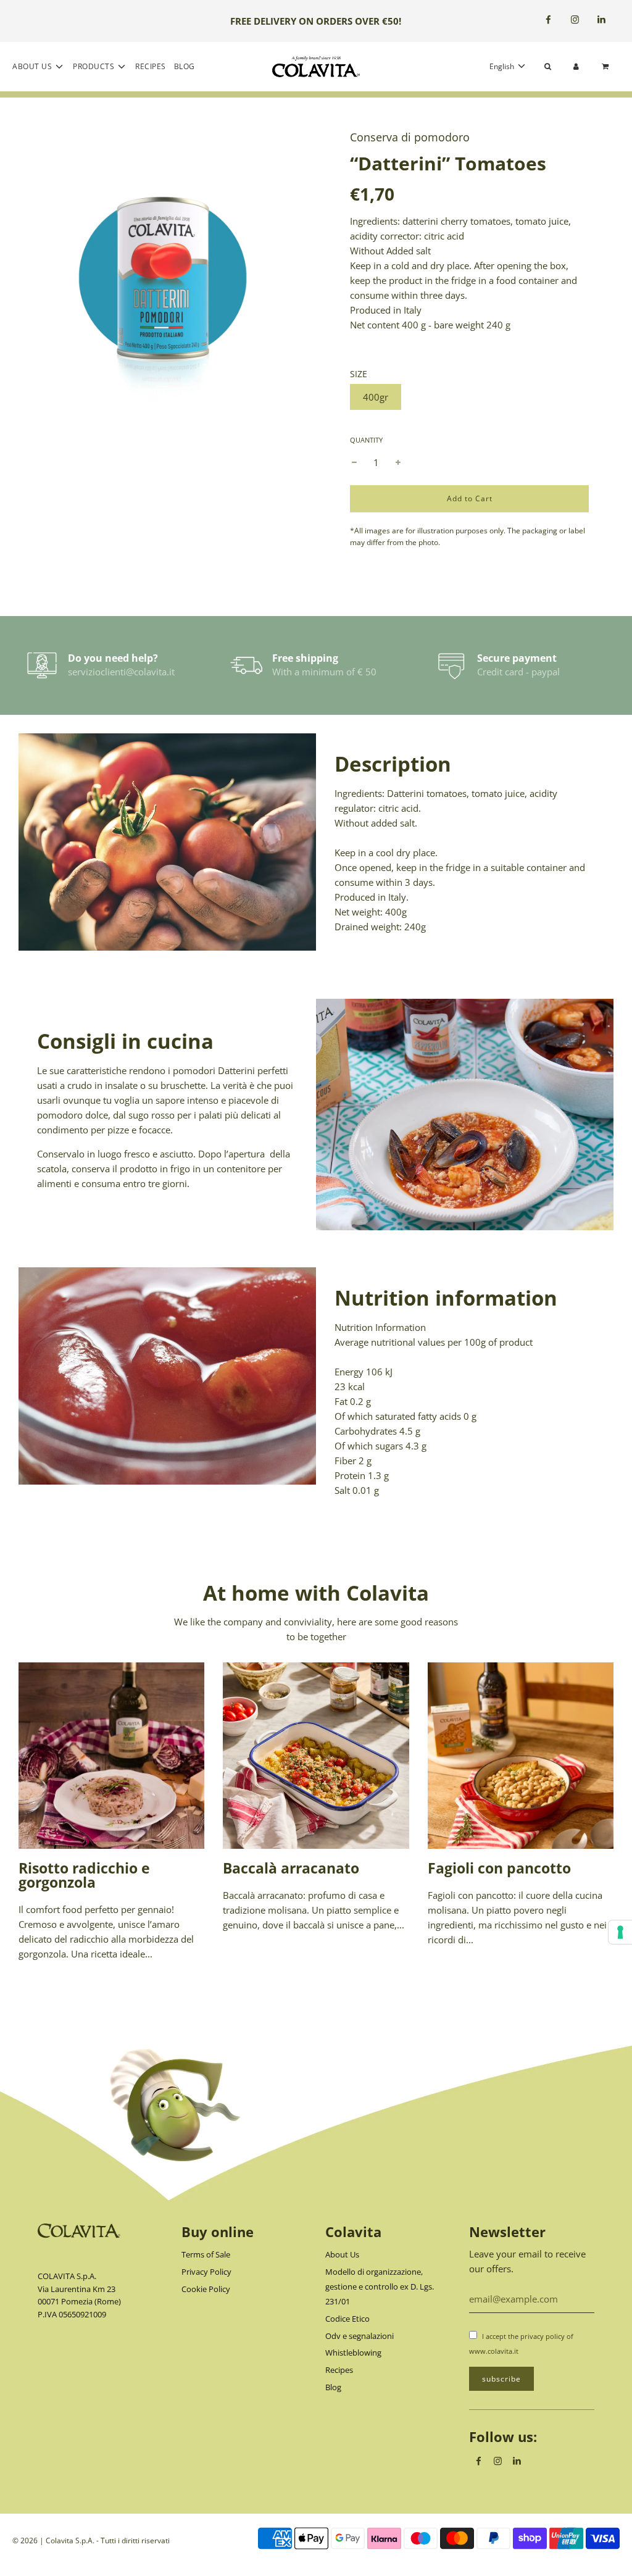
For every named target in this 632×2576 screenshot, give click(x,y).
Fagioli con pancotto (499, 1868)
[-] (354, 462)
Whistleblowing (353, 2353)
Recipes (151, 66)
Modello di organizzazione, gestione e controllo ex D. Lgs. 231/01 (380, 2286)
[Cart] (607, 66)
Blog (185, 66)
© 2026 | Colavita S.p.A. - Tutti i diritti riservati (91, 2541)
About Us (342, 2254)
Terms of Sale (206, 2254)
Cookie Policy (206, 2289)
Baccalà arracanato (291, 1868)
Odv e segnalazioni (360, 2336)
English (503, 66)
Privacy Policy (206, 2272)
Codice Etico (347, 2319)
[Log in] (576, 66)
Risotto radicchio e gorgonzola (84, 1875)
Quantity (366, 440)
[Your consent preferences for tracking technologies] (620, 1932)
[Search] (548, 66)
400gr (376, 397)
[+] (398, 462)
